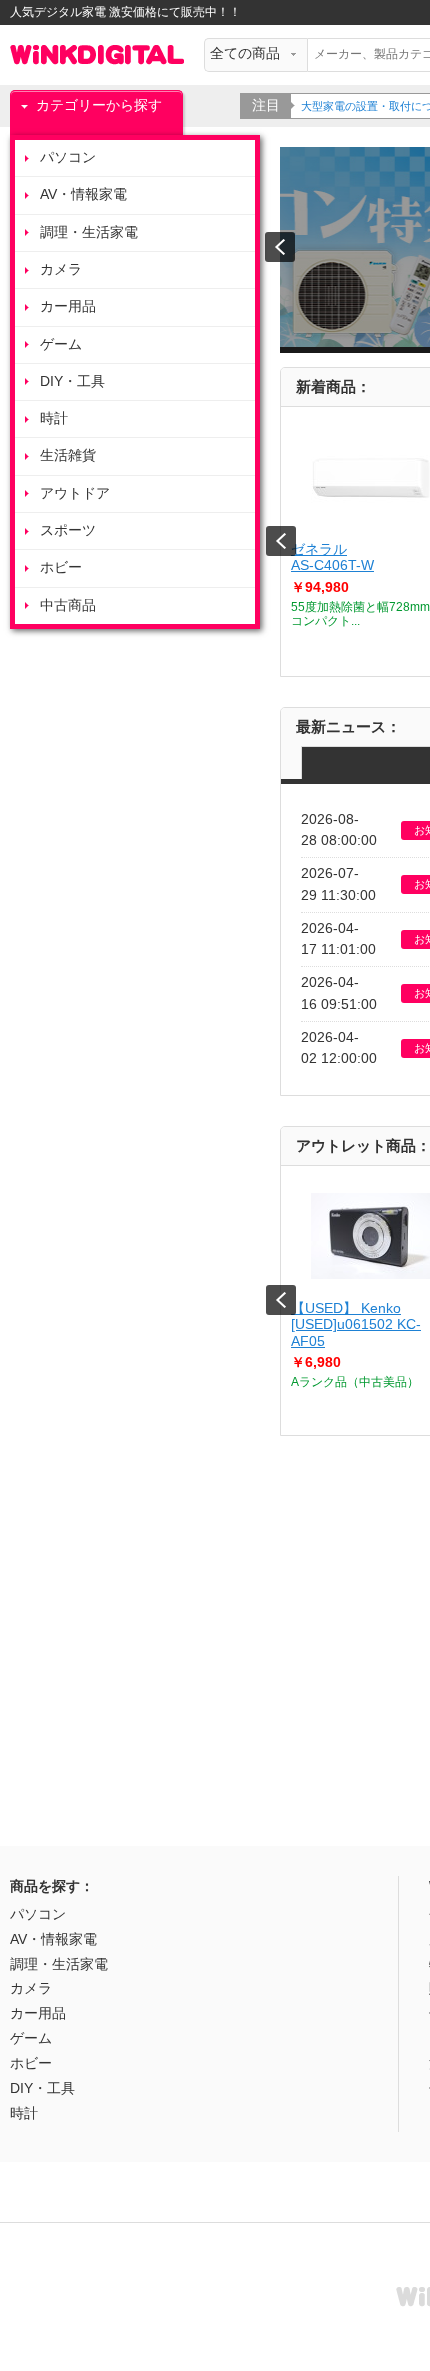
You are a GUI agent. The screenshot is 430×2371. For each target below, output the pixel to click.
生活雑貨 (68, 455)
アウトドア (75, 493)
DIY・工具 (72, 381)
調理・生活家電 (89, 232)
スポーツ (68, 530)
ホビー (61, 567)
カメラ (61, 269)
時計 (54, 418)
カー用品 (68, 306)
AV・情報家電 (83, 194)
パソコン (68, 157)
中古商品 (68, 605)
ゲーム (61, 344)
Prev (281, 541)
